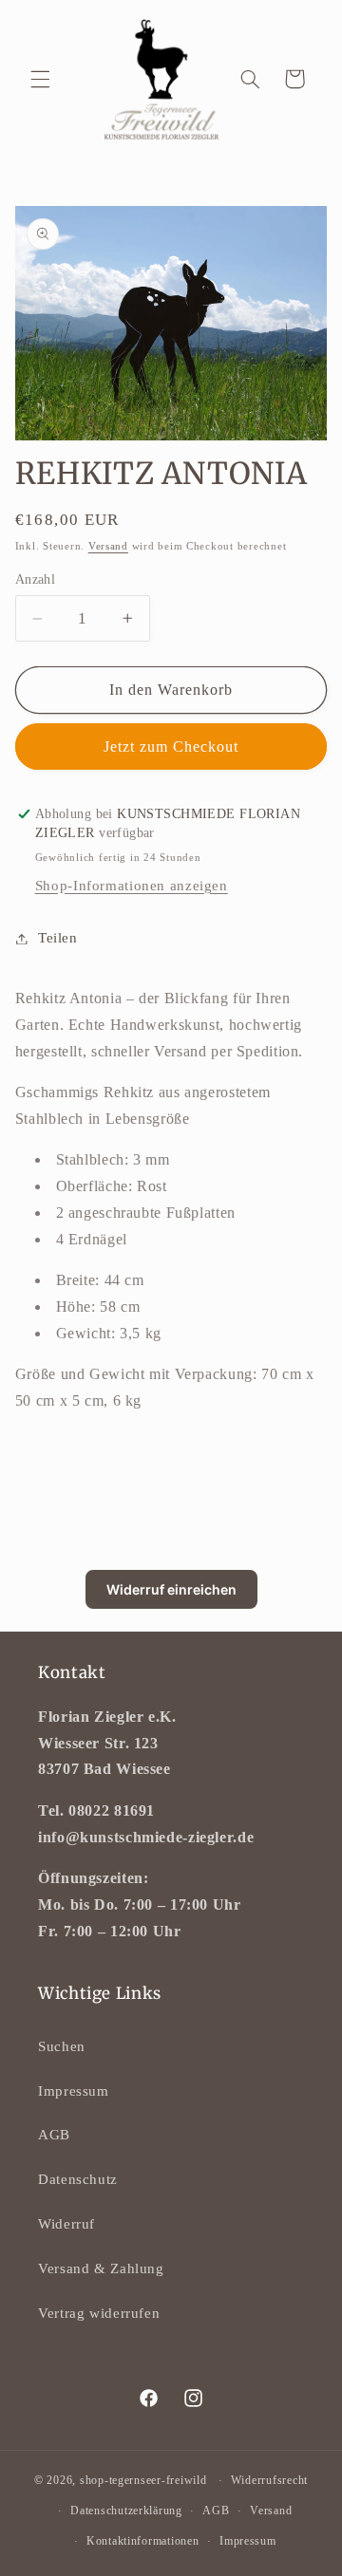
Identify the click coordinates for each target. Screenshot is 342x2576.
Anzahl (36, 579)
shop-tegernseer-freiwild (143, 2480)
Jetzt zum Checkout (171, 747)
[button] (40, 79)
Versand (108, 546)
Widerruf (66, 2224)
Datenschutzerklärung (126, 2511)
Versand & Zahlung (101, 2268)
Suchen (62, 2046)
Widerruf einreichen (171, 1589)
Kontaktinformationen (143, 2541)
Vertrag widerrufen (99, 2313)
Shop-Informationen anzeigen (132, 886)
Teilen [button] (58, 938)
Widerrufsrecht (269, 2480)
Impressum (74, 2091)
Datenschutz (78, 2179)
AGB (54, 2135)
